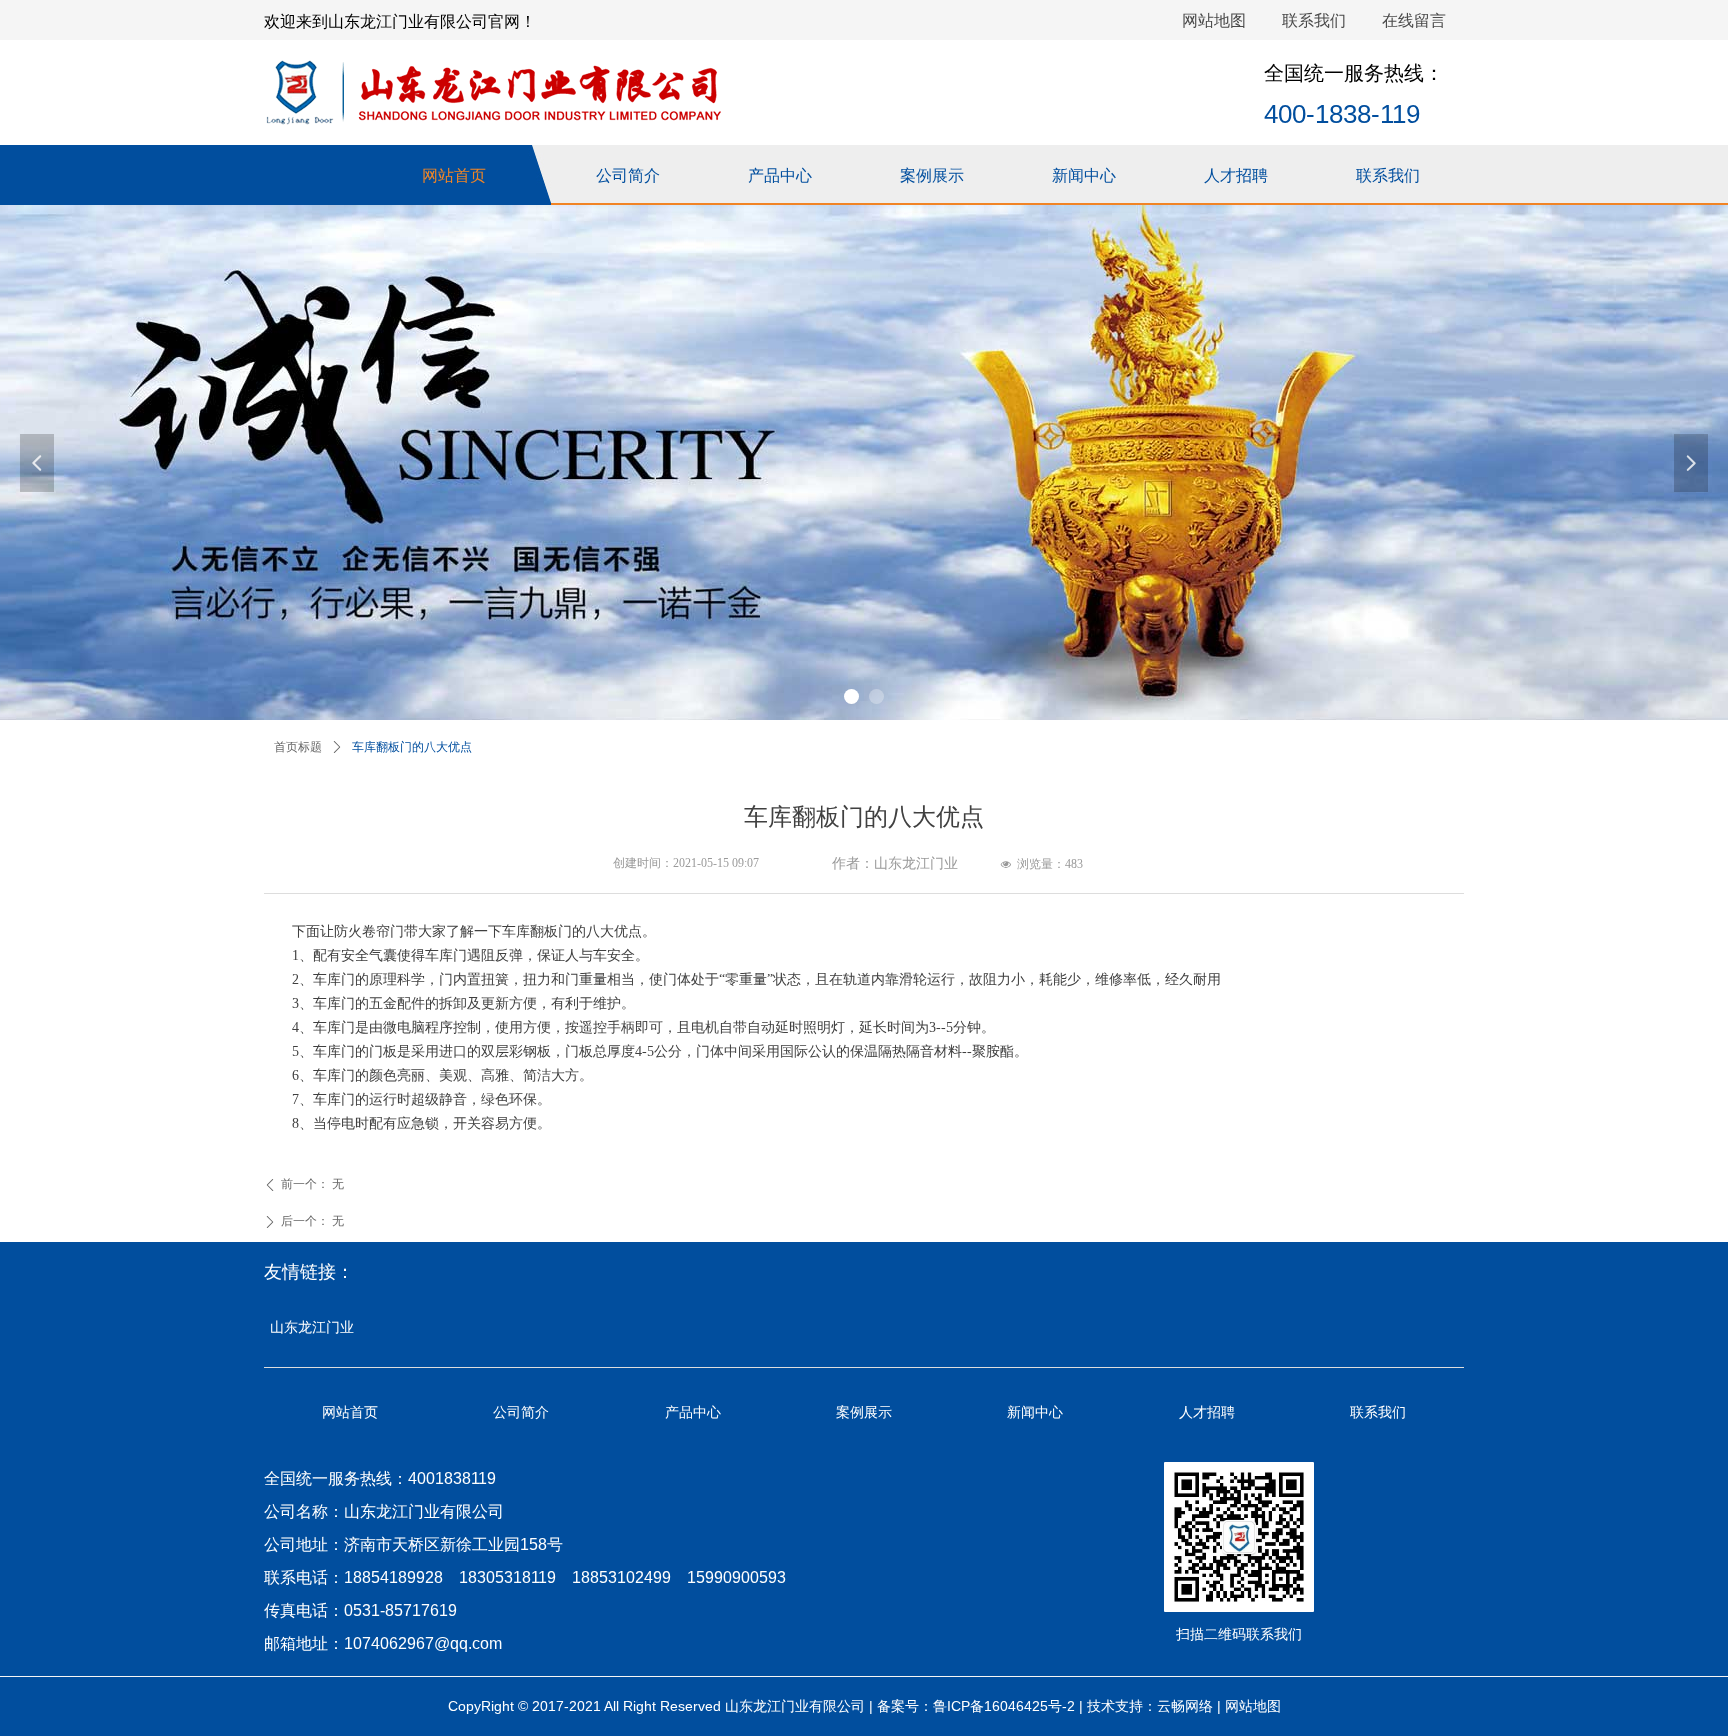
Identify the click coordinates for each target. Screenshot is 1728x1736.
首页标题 (298, 747)
